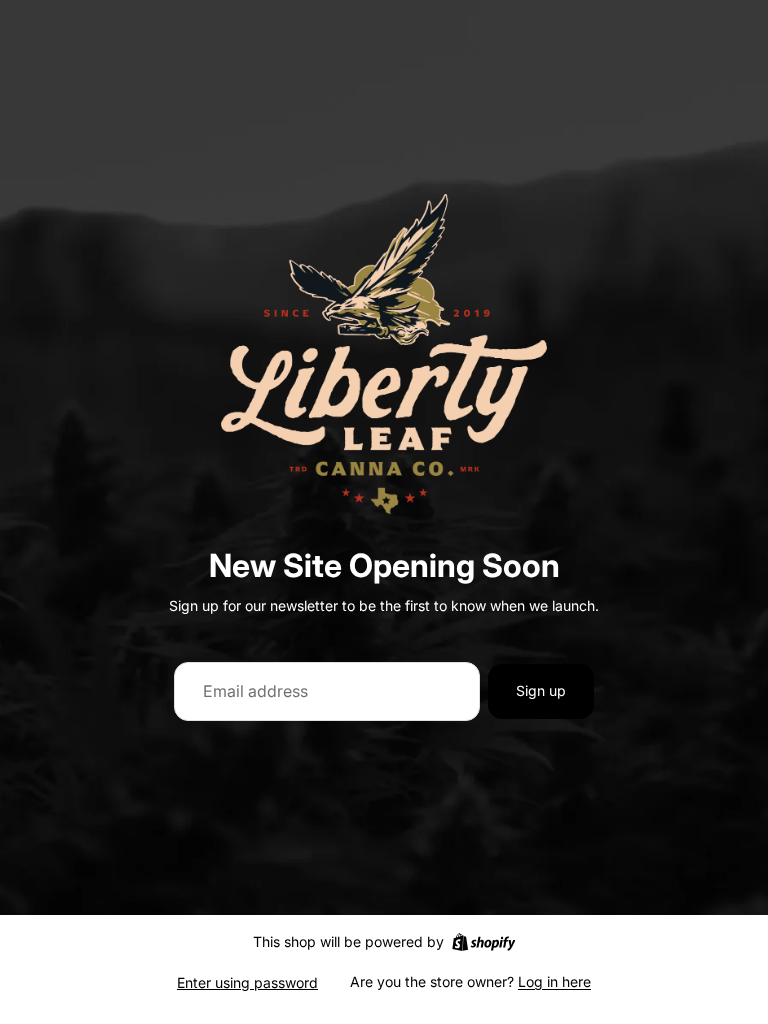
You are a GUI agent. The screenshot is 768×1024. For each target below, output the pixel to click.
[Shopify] (483, 942)
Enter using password (247, 982)
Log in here (554, 981)
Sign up (541, 690)
